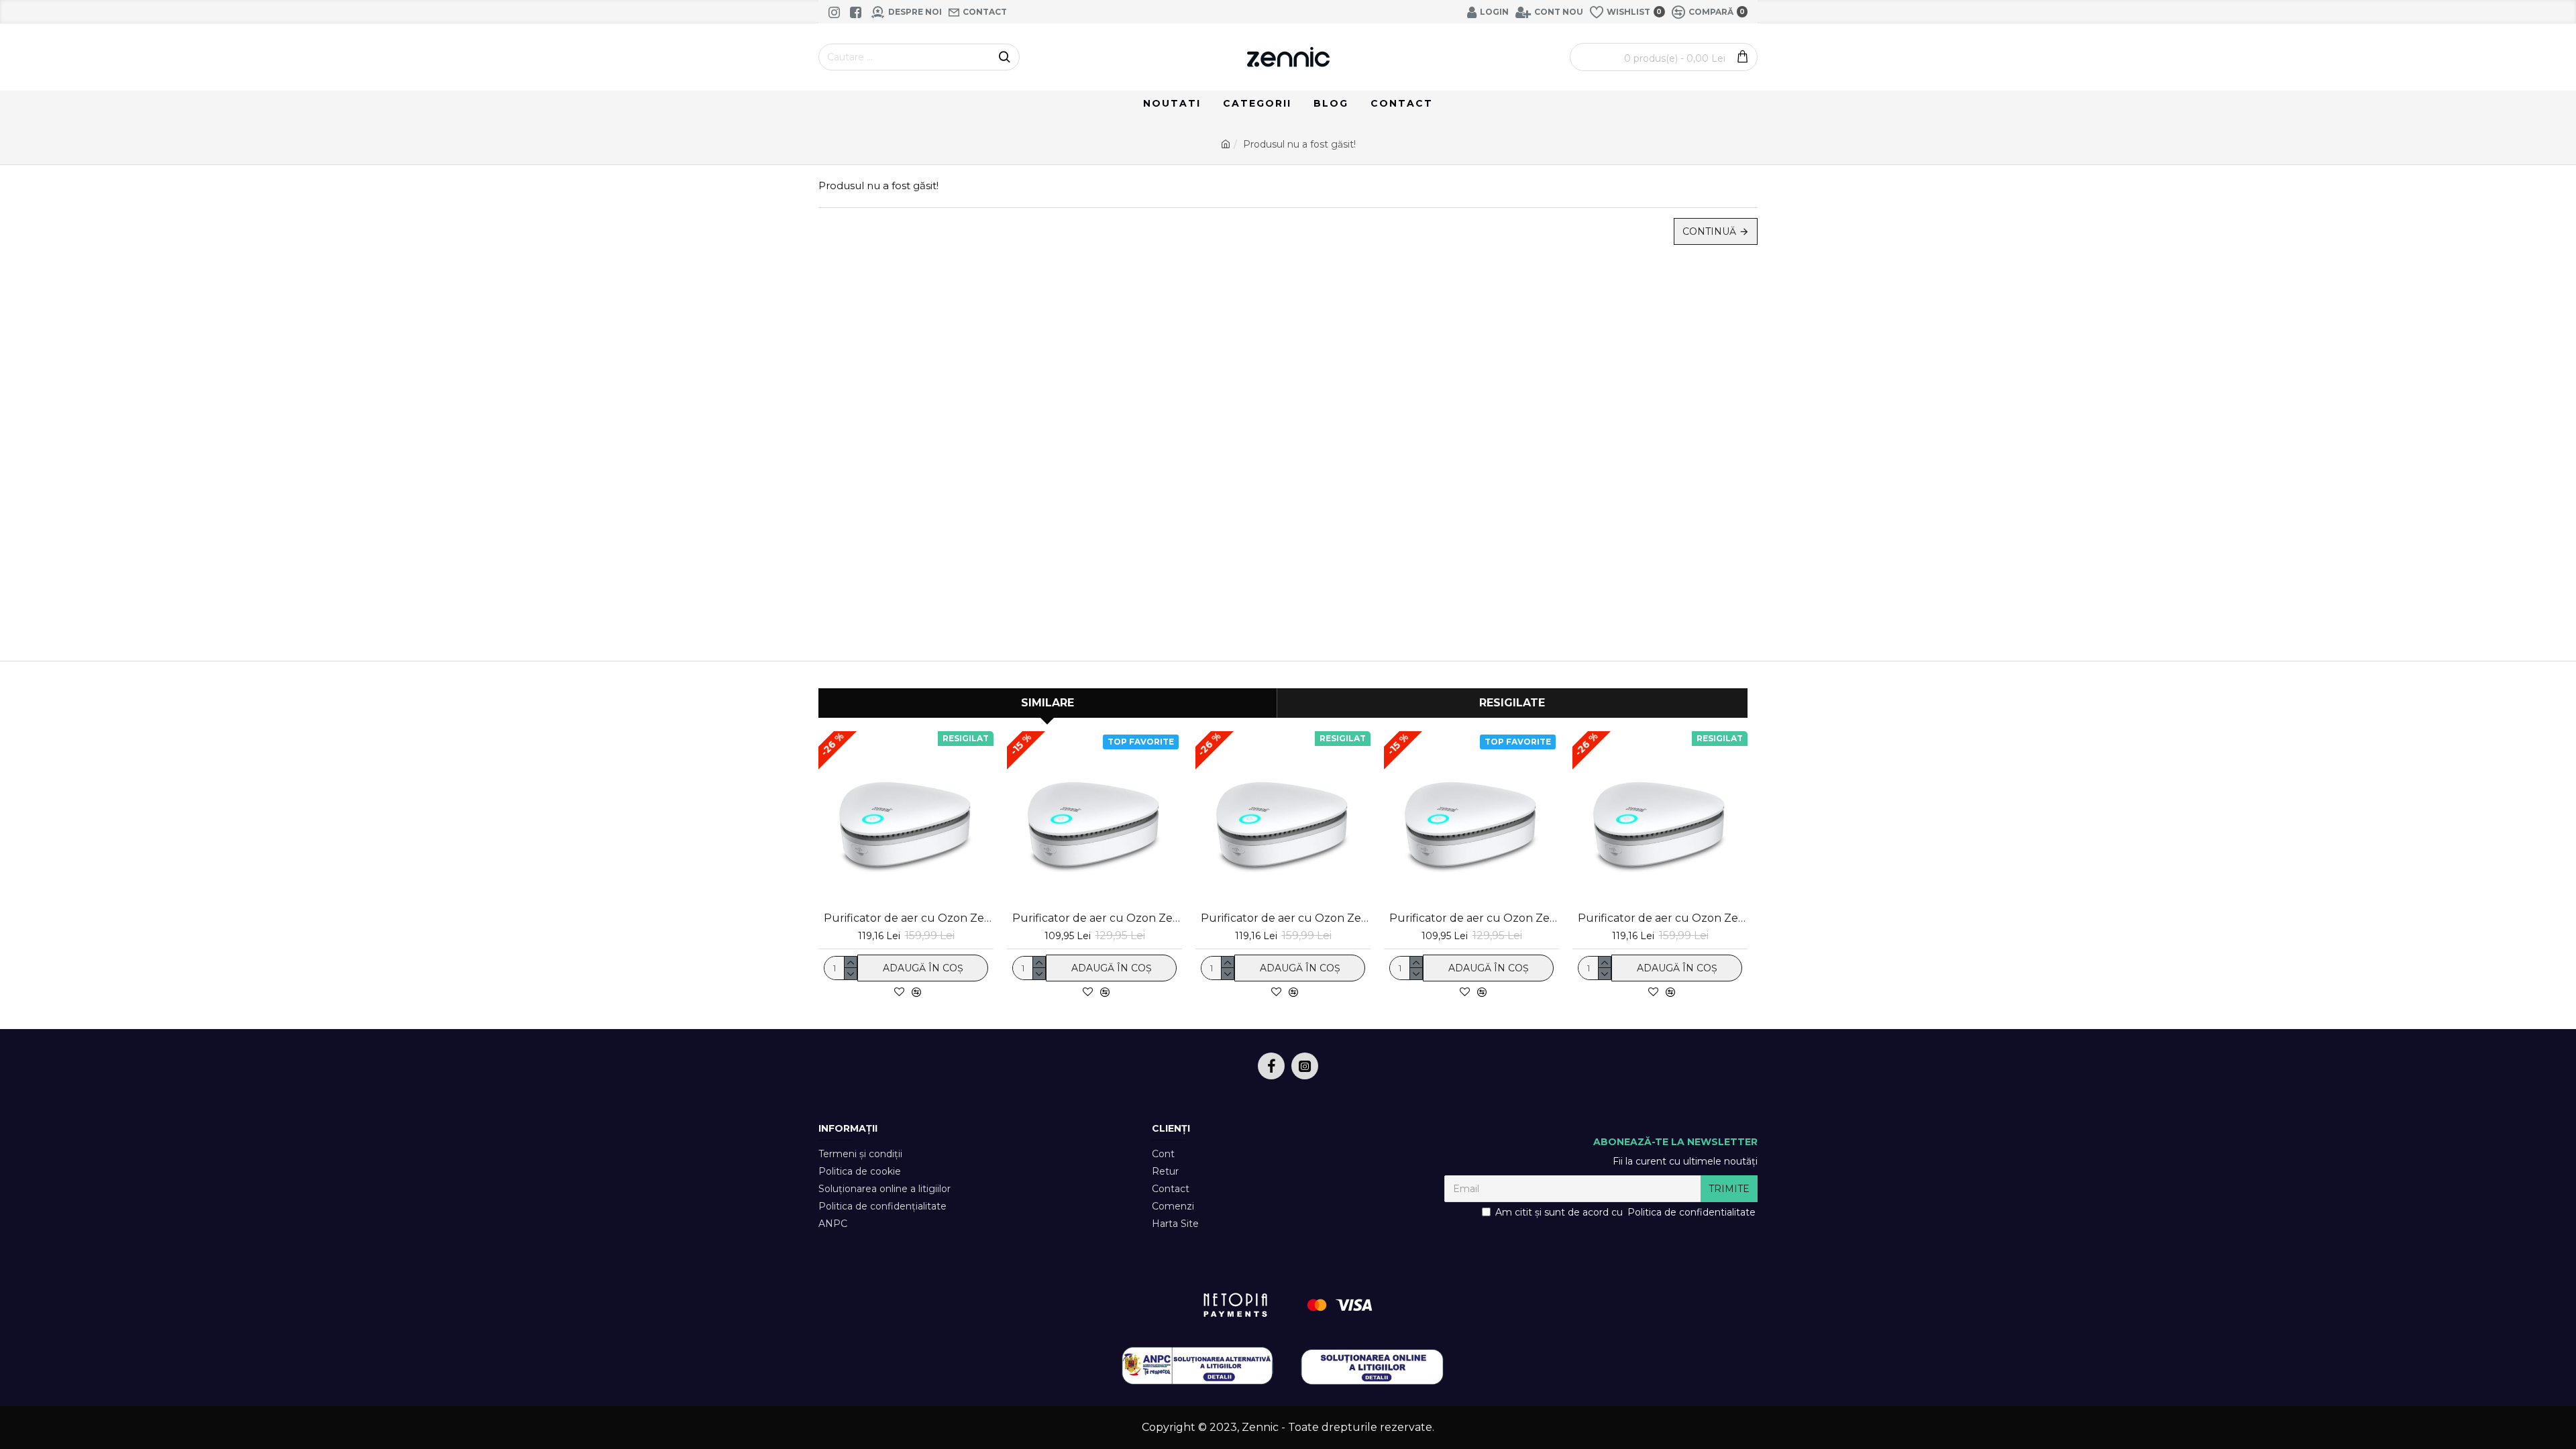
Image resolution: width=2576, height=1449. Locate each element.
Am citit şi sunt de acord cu (1625, 1212)
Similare (1048, 703)
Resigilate (1512, 703)
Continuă (1709, 231)
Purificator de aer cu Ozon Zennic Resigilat (909, 918)
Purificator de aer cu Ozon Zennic (1097, 918)
